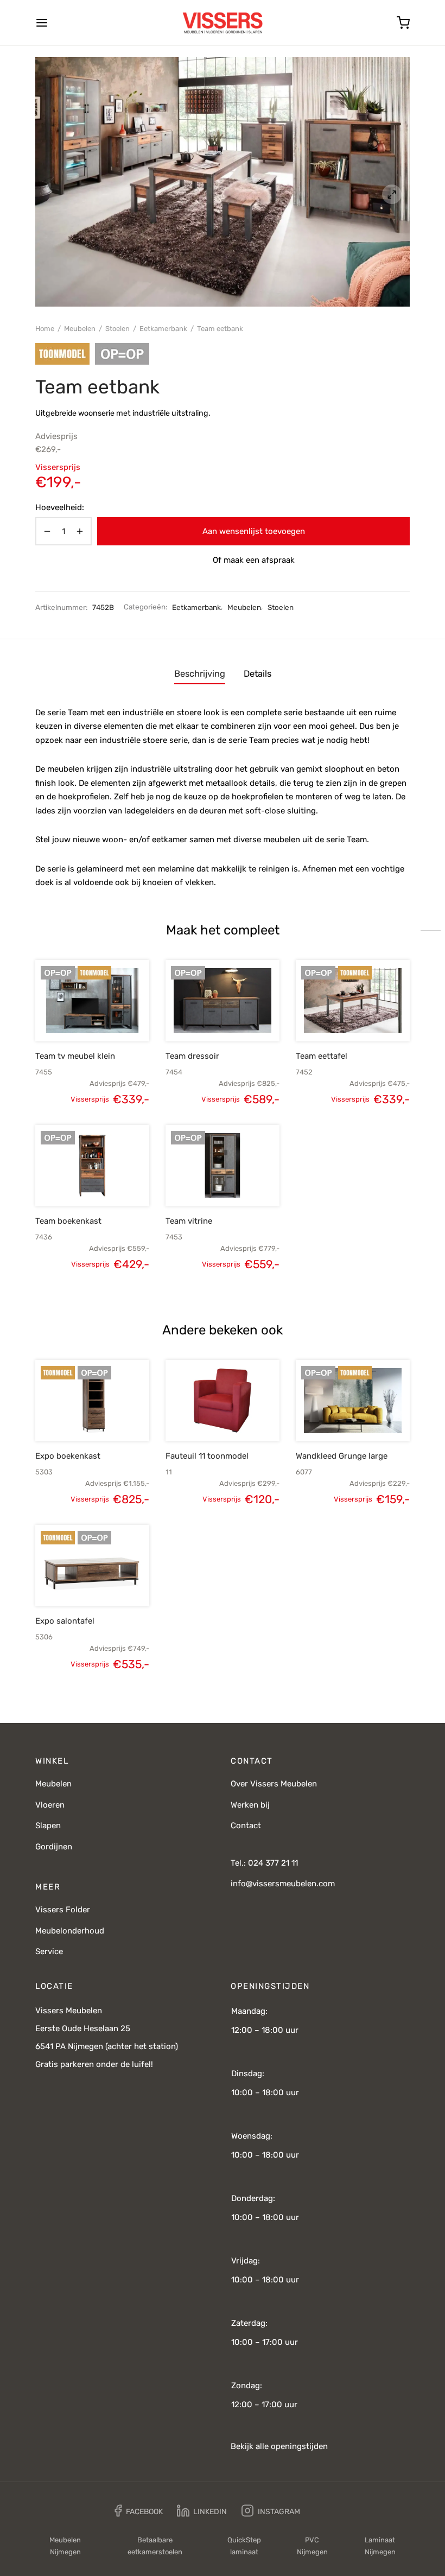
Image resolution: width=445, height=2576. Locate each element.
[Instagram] (271, 2511)
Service (49, 1951)
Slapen (48, 1826)
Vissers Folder (63, 1910)
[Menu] (42, 23)
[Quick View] (111, 1016)
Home (45, 329)
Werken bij (250, 1805)
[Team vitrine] (223, 1166)
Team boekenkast (68, 1221)
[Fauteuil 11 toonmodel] (223, 1401)
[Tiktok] (322, 2511)
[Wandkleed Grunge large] (353, 1401)
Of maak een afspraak (254, 560)
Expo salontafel (65, 1621)
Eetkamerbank (163, 329)
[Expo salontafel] (92, 1566)
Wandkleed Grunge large (342, 1456)
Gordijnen (54, 1847)
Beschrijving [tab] (200, 674)
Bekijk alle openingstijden (279, 2446)
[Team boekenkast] (92, 1166)
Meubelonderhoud (70, 1931)
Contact (246, 1826)
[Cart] (403, 23)
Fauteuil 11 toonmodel (207, 1456)
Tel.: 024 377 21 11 (264, 1863)
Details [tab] (258, 674)
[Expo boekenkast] (92, 1401)
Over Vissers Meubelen (274, 1784)
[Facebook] (139, 2511)
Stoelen (117, 329)
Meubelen (80, 329)
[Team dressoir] (223, 1001)
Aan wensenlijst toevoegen (254, 531)
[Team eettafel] (353, 1001)
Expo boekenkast (68, 1456)
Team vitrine (189, 1221)
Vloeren (50, 1805)
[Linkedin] (202, 2511)
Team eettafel (322, 1056)
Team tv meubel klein (75, 1056)
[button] (74, 1016)
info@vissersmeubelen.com (283, 1884)
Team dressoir (192, 1056)
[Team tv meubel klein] (92, 1001)
